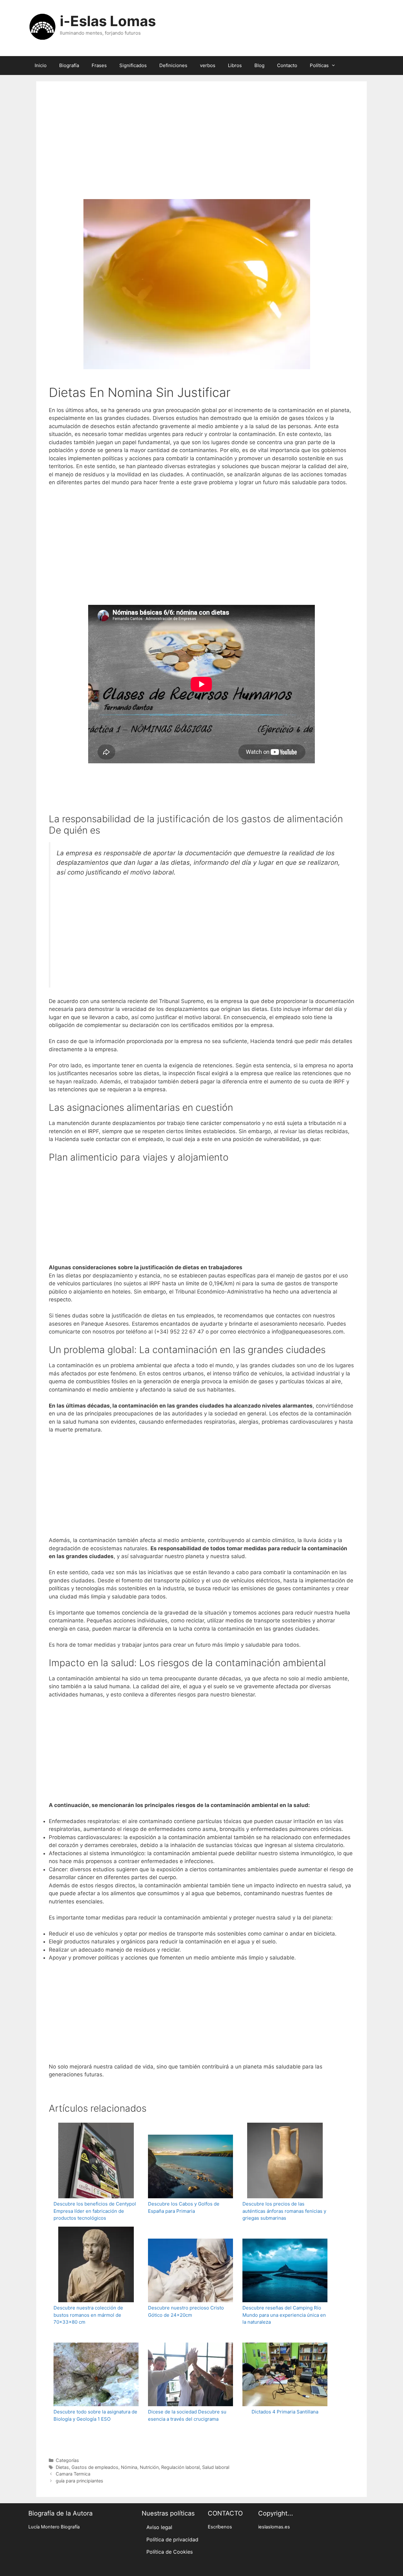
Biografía (69, 65)
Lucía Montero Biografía (54, 2527)
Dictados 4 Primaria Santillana (285, 2412)
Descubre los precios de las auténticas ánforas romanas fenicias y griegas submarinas (284, 2211)
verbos (208, 65)
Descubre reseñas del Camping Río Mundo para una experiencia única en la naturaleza (284, 2315)
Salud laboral (216, 2467)
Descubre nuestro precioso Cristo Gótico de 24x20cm (186, 2311)
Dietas (62, 2467)
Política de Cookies (170, 2552)
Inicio (41, 65)
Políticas (319, 65)
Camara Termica (73, 2474)
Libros (235, 65)
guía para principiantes (79, 2481)
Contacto (287, 65)
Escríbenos (220, 2527)
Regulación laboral (180, 2467)
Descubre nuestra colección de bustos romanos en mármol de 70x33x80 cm (88, 2315)
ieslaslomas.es (274, 2527)
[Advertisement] (201, 149)
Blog (259, 65)
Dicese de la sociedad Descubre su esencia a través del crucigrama (187, 2415)
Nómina (129, 2467)
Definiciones (173, 65)
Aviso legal (159, 2527)
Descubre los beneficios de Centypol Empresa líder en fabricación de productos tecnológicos (95, 2211)
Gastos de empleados (95, 2467)
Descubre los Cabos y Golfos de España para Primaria (184, 2207)
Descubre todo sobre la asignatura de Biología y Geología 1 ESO (95, 2415)
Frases (99, 65)
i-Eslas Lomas (108, 21)
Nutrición (149, 2467)
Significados (133, 65)
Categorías (67, 2460)
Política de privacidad (172, 2539)
